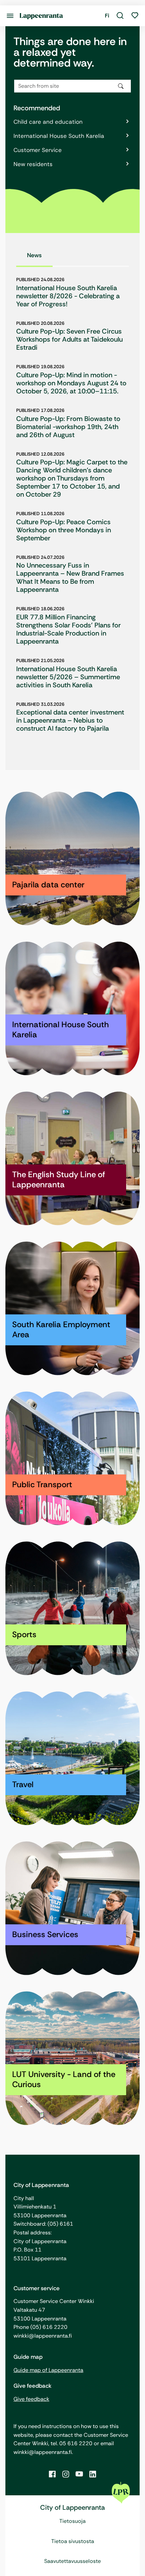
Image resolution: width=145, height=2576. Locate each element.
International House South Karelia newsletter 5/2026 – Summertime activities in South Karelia (68, 677)
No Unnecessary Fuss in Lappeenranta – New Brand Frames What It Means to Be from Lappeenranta (70, 577)
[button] (120, 16)
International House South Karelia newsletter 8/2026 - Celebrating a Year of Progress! (68, 296)
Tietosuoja (72, 2521)
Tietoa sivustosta (73, 2541)
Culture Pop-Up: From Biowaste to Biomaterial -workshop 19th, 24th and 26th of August (68, 427)
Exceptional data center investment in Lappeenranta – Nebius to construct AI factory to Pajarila (70, 720)
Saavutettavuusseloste (72, 2561)
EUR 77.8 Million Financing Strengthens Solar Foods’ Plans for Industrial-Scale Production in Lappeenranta (68, 629)
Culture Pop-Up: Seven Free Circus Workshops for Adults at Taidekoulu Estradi (69, 339)
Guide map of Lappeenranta (48, 2370)
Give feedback (31, 2399)
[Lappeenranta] (41, 16)
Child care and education (48, 122)
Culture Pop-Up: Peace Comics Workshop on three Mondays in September (64, 530)
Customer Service (38, 150)
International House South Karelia (59, 136)
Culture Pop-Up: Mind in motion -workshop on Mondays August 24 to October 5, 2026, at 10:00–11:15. (71, 383)
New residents (33, 164)
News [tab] (34, 255)
